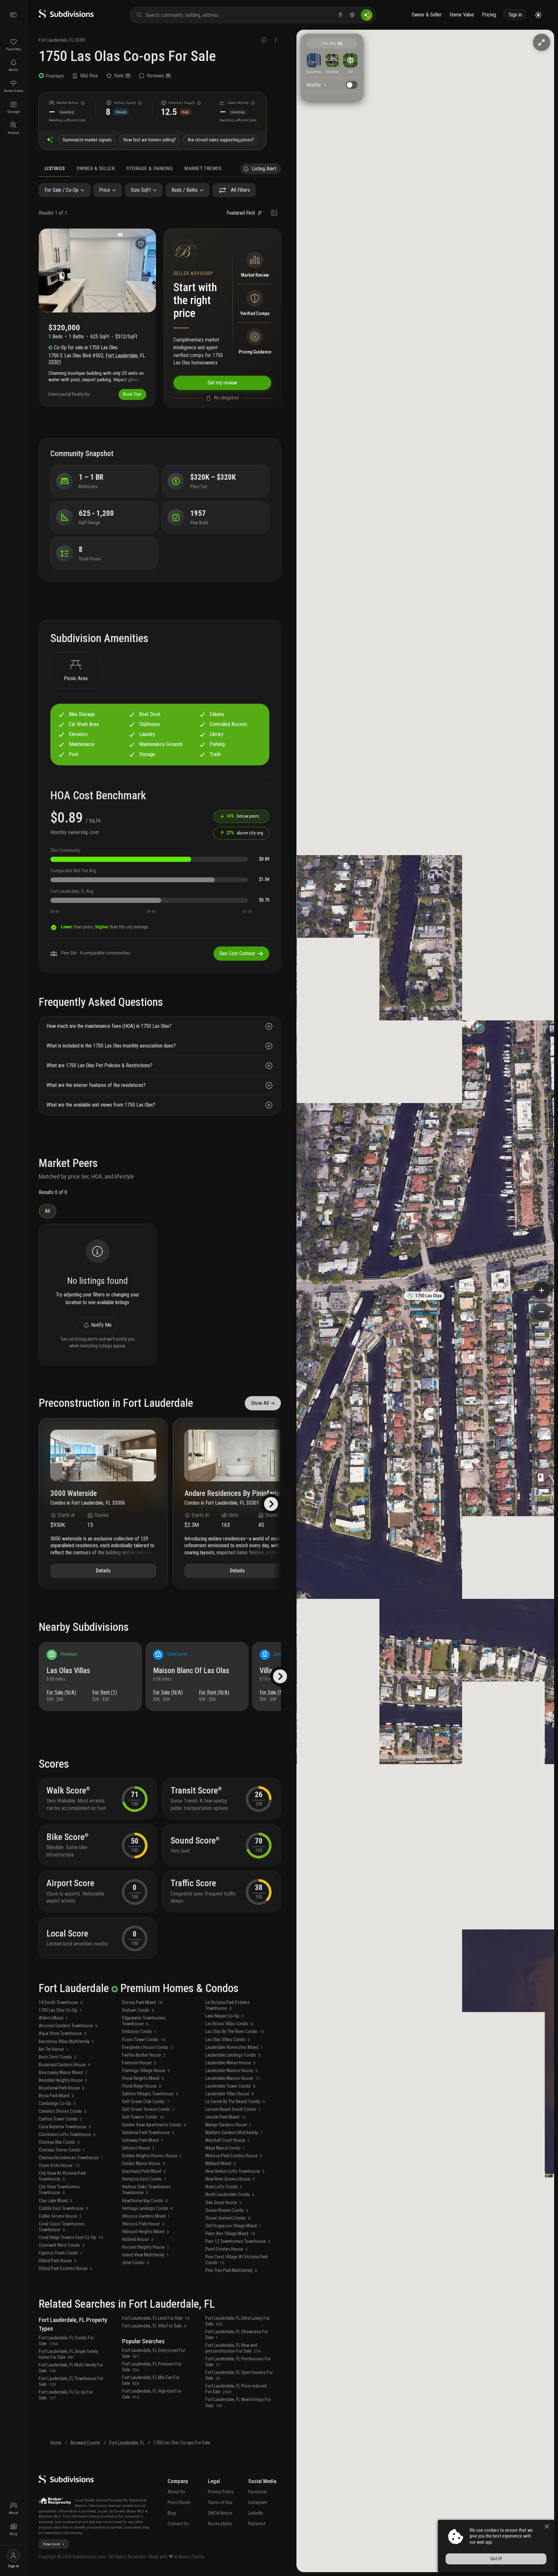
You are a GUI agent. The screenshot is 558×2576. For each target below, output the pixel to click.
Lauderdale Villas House (230, 2094)
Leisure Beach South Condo (233, 2109)
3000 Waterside (74, 1494)
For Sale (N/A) (61, 1692)
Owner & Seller (427, 15)
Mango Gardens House (228, 2125)
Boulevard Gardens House (65, 2065)
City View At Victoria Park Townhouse (62, 2176)
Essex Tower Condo (144, 2040)
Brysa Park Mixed (56, 2096)
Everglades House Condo (147, 2047)
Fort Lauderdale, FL (127, 2443)
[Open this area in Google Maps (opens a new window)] (309, 2568)
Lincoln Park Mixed (226, 2117)
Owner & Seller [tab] (96, 169)
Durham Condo (138, 2010)
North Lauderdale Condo (230, 2195)
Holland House (138, 2239)
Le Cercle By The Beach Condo (235, 2102)
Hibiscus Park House (143, 2224)
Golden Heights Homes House (152, 2156)
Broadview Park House (62, 2088)
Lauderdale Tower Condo (230, 2086)
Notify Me (101, 1325)
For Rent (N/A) (214, 1692)
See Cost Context (237, 953)
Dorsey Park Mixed (142, 2003)
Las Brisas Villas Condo (229, 2024)
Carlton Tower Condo (61, 2119)
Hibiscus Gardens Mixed (146, 2216)
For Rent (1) (105, 1692)
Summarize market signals (87, 140)
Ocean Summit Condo (228, 2218)
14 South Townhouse (61, 2003)
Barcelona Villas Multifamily (66, 2042)
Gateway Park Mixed (143, 2140)
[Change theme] (538, 15)
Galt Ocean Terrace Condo (148, 2109)
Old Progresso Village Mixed (233, 2226)
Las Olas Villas (68, 1671)
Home (56, 2443)
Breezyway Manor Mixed (63, 2073)
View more (52, 2544)
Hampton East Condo (144, 2179)
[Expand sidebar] (14, 15)
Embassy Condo (139, 2032)
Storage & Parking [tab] (150, 169)
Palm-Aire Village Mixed (230, 2234)
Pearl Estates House (227, 2249)
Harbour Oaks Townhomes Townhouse (146, 2190)
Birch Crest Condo (58, 2057)
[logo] (66, 17)
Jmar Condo (136, 2263)
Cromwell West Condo (62, 2245)
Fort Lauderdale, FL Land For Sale (156, 2318)
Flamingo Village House (146, 2071)
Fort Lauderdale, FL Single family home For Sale (68, 2354)
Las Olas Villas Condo (228, 2040)
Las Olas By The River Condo (235, 2032)
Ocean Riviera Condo (227, 2210)
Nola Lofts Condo (224, 2187)
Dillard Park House (58, 2261)
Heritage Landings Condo (147, 2208)
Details (103, 1571)
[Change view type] (274, 213)
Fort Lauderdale (53, 40)
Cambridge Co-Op (57, 2104)
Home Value (462, 15)
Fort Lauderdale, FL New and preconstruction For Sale (233, 2348)
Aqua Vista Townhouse (62, 2034)
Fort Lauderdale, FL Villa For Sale (154, 2326)
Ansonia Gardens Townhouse (68, 2026)
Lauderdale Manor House (230, 2063)
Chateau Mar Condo (59, 2142)
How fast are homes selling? (150, 140)
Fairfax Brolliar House (144, 2055)
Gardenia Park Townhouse (148, 2133)
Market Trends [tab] (203, 169)
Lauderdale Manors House (232, 2071)
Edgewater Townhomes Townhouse (144, 2021)
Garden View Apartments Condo (154, 2125)
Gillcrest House (138, 2148)
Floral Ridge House (142, 2086)
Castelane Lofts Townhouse (67, 2135)
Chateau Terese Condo (62, 2150)
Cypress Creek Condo (61, 2253)
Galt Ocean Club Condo (146, 2102)
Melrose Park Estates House (234, 2156)
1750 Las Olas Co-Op (60, 2010)
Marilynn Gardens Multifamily (234, 2133)
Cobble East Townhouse (63, 2208)
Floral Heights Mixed (143, 2078)
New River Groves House (230, 2179)
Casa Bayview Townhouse (65, 2127)
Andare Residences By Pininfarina (234, 1494)
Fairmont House (139, 2063)
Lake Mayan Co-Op (225, 2016)
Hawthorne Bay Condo (145, 2201)
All (47, 1211)
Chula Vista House (59, 2166)
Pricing (489, 15)
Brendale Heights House (63, 2080)
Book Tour (132, 394)
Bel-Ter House (54, 2049)
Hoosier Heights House (146, 2247)
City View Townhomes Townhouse (59, 2190)
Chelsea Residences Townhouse (71, 2158)
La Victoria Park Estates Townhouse (227, 2005)
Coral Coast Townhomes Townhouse (62, 2227)
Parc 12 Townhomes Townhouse (238, 2241)
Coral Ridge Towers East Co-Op (71, 2238)
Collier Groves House (60, 2216)
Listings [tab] (55, 169)
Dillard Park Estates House (65, 2269)
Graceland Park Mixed (144, 2171)
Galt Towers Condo (143, 2117)
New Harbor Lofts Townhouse (235, 2171)
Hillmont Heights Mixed (145, 2232)
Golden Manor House (144, 2164)
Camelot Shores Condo (63, 2111)
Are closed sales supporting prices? (221, 140)
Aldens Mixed (53, 2018)
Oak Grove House (223, 2203)
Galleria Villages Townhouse (150, 2094)
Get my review (222, 383)
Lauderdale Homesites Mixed (234, 2047)
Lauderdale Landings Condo (233, 2055)
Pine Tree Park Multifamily (231, 2270)
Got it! (496, 2559)
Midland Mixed (221, 2164)
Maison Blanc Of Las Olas (191, 1671)
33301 (80, 40)
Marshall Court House (227, 2140)
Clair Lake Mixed (56, 2201)
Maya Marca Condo (225, 2148)
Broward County (85, 2443)
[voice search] (340, 15)
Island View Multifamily (145, 2255)
